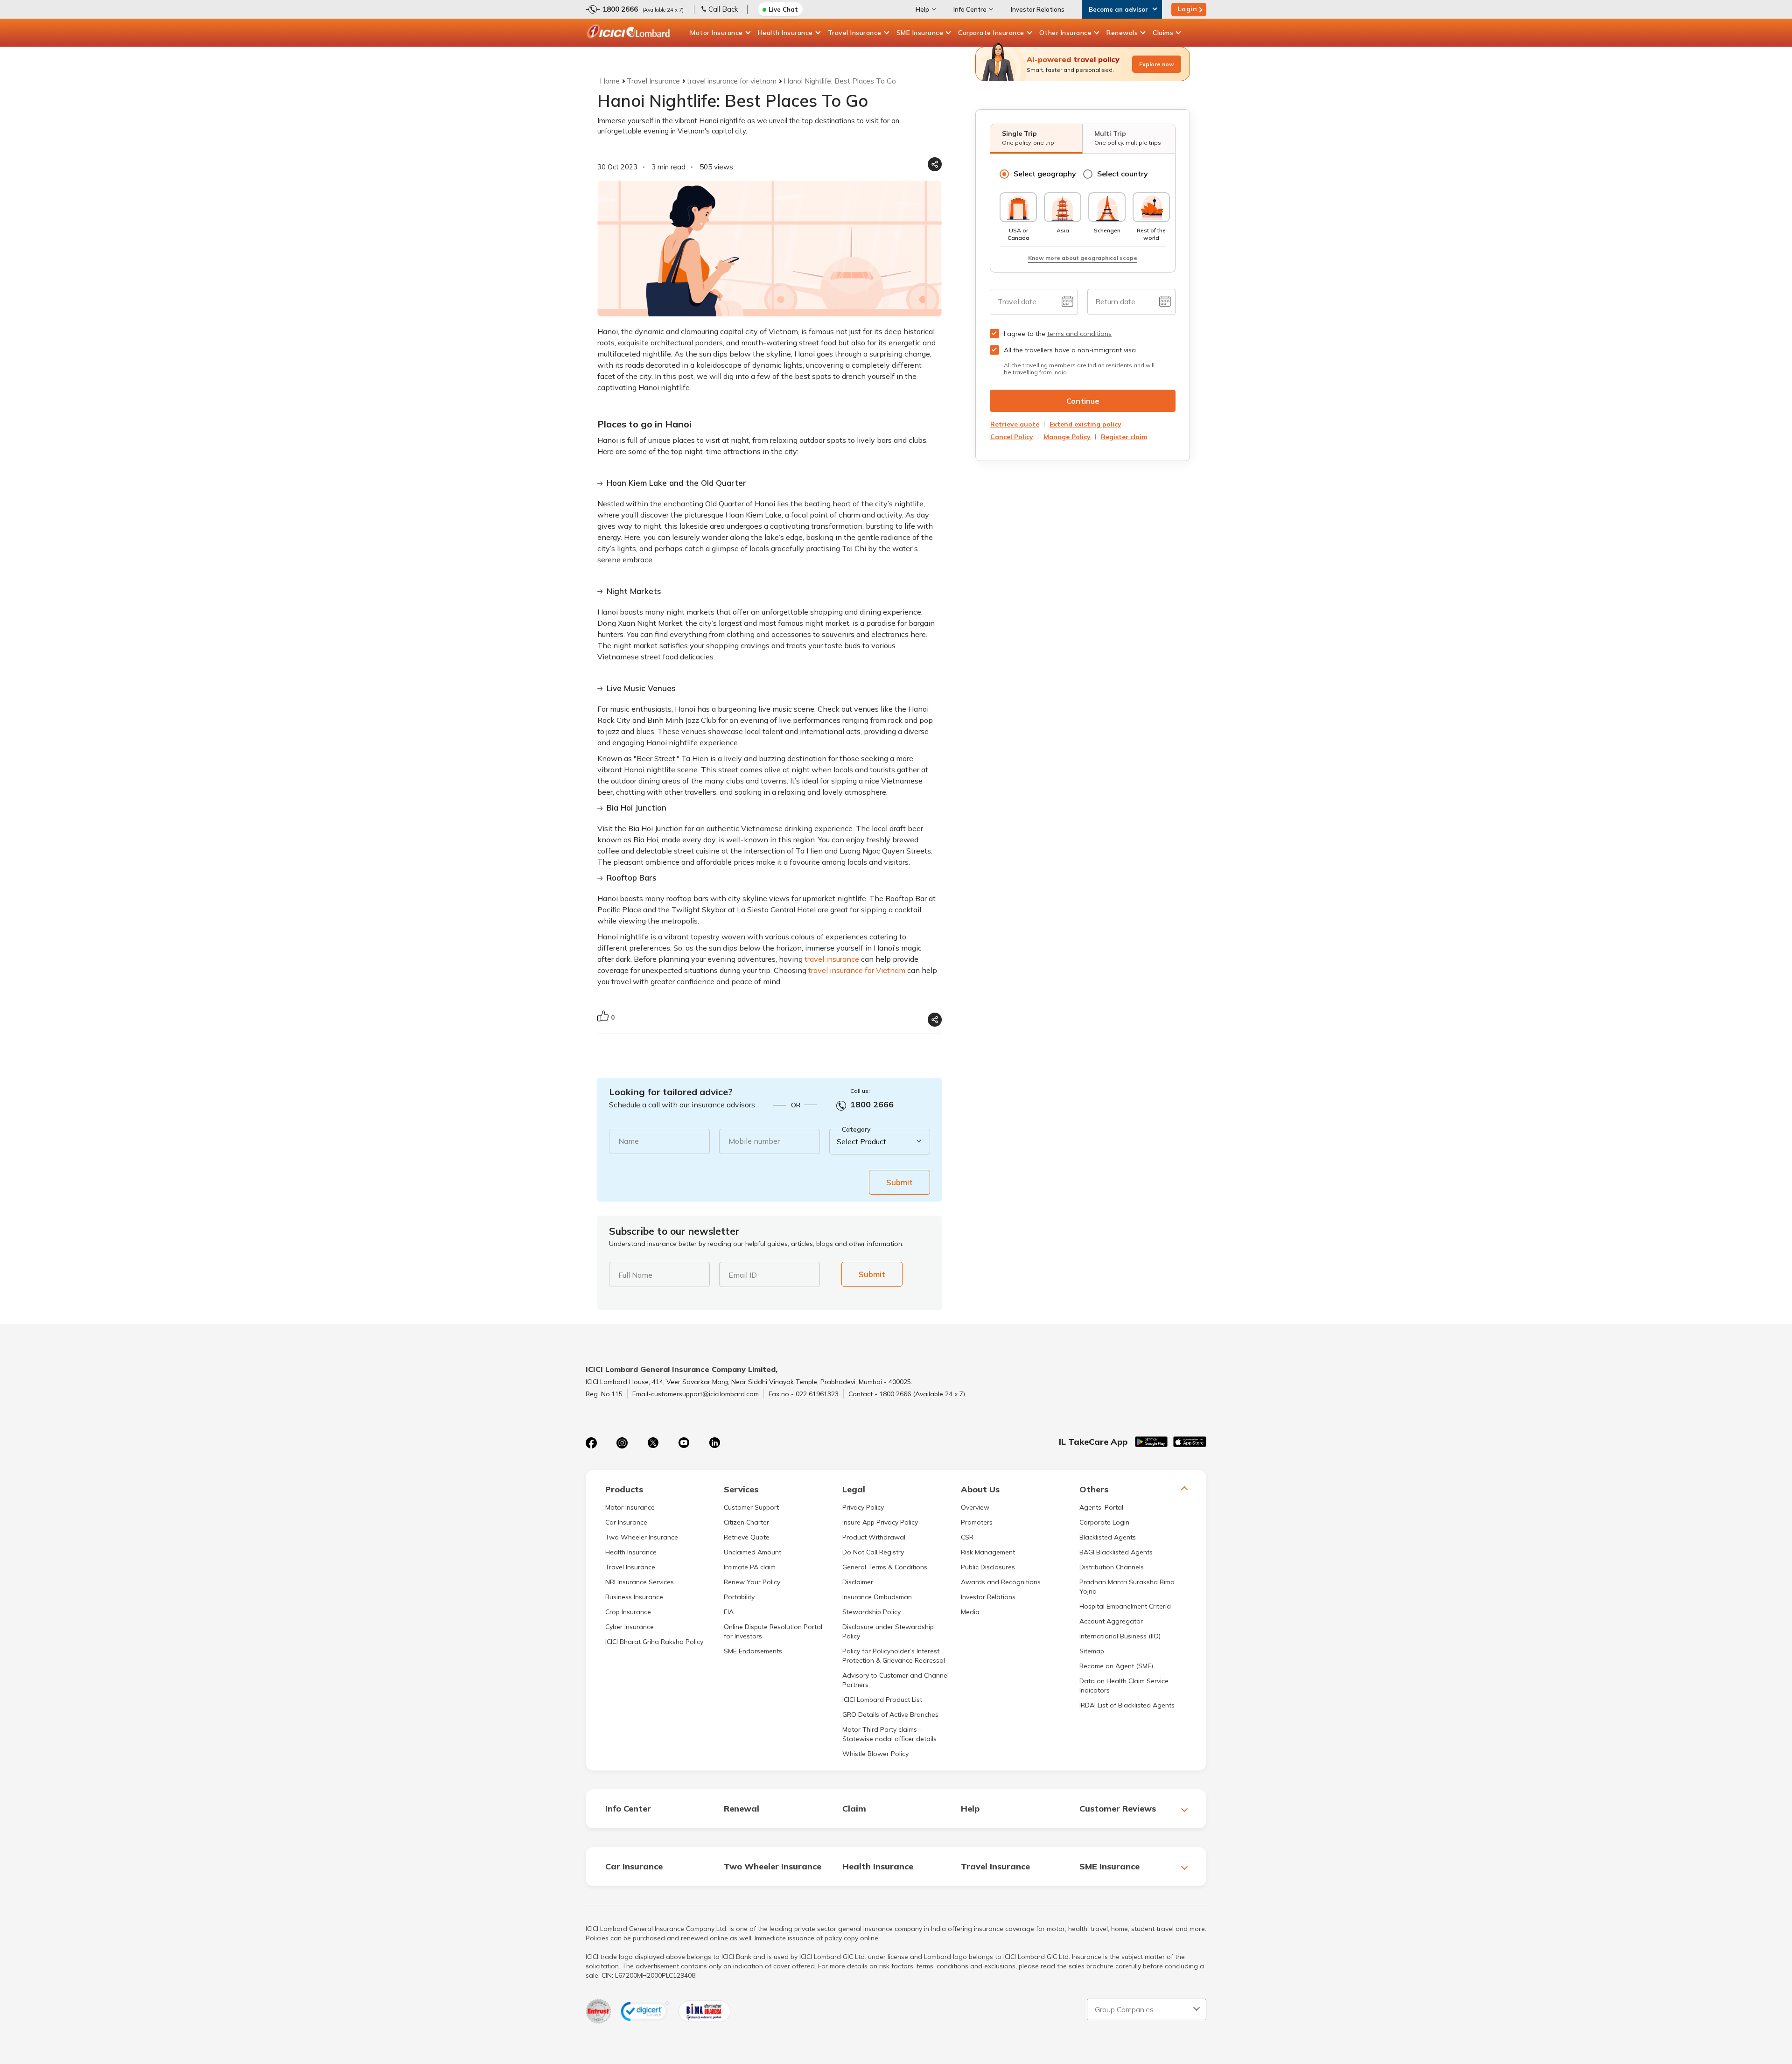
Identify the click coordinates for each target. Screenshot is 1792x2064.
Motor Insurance (717, 33)
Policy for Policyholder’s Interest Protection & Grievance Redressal (894, 1656)
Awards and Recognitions (1001, 1582)
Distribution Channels (1112, 1567)
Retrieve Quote (747, 1537)
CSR (967, 1537)
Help (922, 9)
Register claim (1124, 437)
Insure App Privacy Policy (880, 1522)
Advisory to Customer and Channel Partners (896, 1680)
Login (1188, 9)
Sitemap (1092, 1651)
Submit (899, 1182)
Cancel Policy (1012, 437)
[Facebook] (591, 1443)
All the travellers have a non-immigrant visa (1070, 350)
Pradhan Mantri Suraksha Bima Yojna (1127, 1587)
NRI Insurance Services (640, 1582)
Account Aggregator (1111, 1621)
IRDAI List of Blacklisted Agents (1127, 1705)
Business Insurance (634, 1597)
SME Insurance (920, 33)
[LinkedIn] (714, 1443)
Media (970, 1612)
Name (629, 1141)
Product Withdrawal (874, 1537)
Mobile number (754, 1141)
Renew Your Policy (752, 1582)
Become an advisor (1118, 9)
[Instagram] (622, 1443)
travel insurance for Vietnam (857, 970)
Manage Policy (1067, 437)
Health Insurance (785, 33)
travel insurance (832, 959)
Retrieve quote (1015, 424)
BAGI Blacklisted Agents (1116, 1552)
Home (610, 81)
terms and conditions (1079, 334)
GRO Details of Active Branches (890, 1714)
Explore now (1157, 64)
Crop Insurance (628, 1612)
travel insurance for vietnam (732, 81)
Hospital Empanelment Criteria (1125, 1606)
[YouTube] (684, 1443)
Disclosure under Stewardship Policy (888, 1631)
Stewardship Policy (871, 1612)
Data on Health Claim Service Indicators (1124, 1686)
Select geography (1045, 174)
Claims (1163, 33)
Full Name (635, 1275)
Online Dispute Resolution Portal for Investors (773, 1631)
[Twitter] (653, 1443)
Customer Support (751, 1507)
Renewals (1122, 33)
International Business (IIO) (1120, 1636)
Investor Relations (1038, 9)
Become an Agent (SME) (1116, 1666)
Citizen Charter (746, 1522)
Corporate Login (1104, 1522)
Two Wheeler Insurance (642, 1537)
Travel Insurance (855, 33)
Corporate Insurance (991, 33)
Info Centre (970, 9)
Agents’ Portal (1101, 1507)
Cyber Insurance (630, 1627)
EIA (729, 1612)
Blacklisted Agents (1108, 1537)
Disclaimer (858, 1582)
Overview (975, 1507)
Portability (739, 1597)
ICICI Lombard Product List (882, 1700)
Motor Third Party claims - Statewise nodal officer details (889, 1734)
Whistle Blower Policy (875, 1754)
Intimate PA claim (750, 1567)
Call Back (723, 9)
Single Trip (1028, 138)
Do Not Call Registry (873, 1552)
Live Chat (783, 9)
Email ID (743, 1275)
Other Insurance (1066, 33)
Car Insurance (626, 1522)
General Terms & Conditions (885, 1567)
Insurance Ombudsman (877, 1597)
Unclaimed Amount (752, 1552)
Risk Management (988, 1552)
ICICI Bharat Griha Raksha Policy (654, 1642)
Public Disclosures (988, 1567)
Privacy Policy (863, 1507)
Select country (1123, 174)
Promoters (977, 1522)
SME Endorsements (753, 1651)
